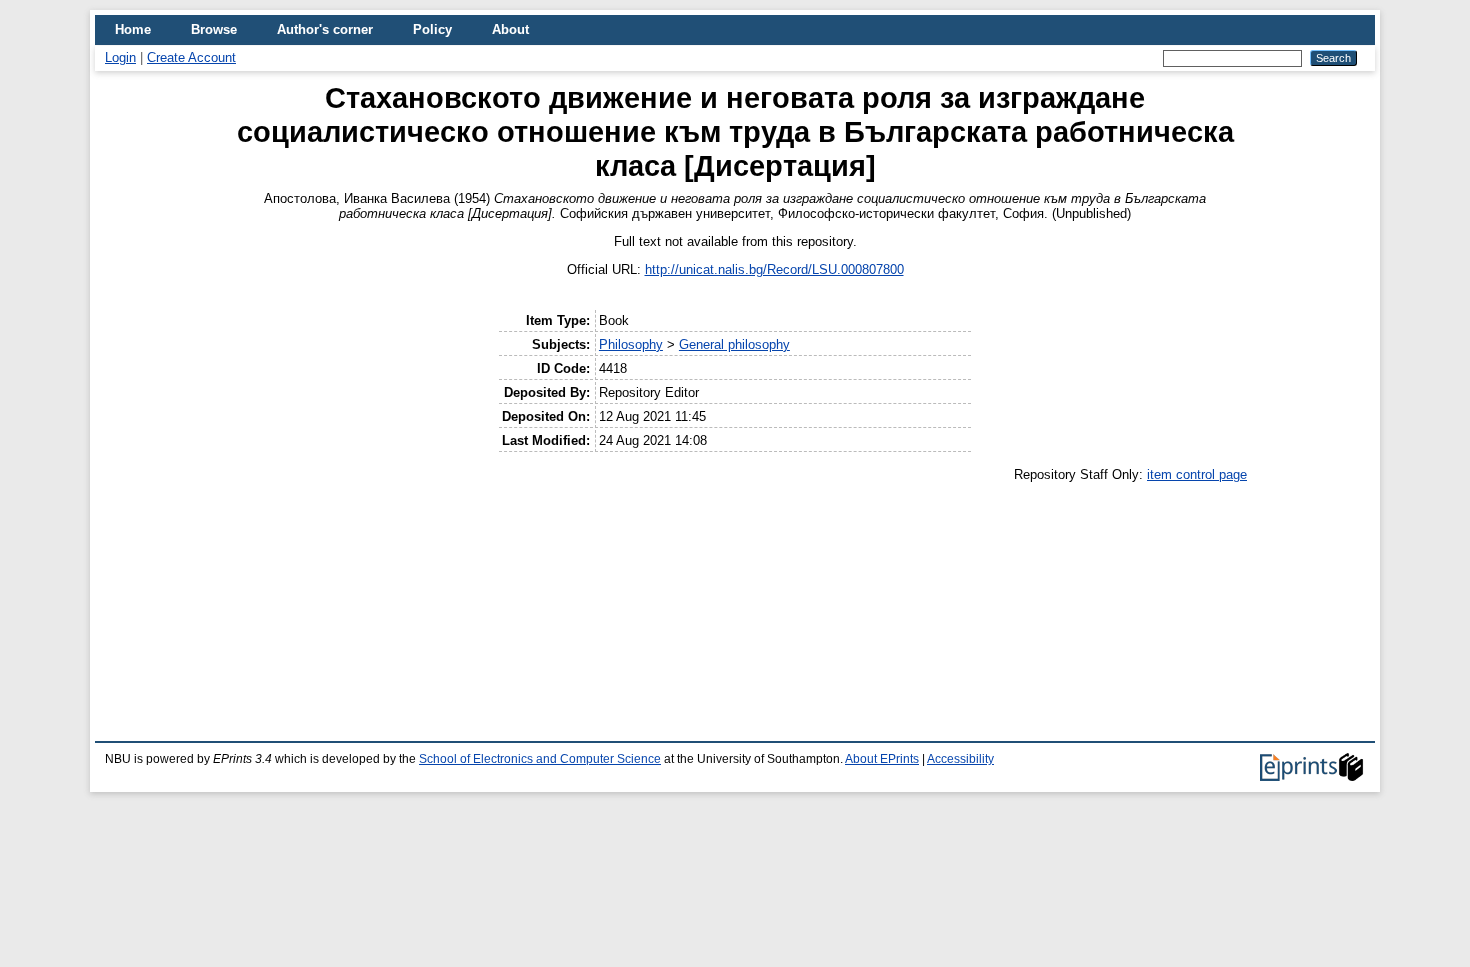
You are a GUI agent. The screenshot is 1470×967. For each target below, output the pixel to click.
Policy (432, 29)
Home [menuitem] (133, 29)
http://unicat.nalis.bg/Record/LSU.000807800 (774, 269)
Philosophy (631, 344)
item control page (1197, 474)
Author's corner (325, 29)
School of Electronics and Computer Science (540, 759)
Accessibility (960, 759)
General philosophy (734, 344)
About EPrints (882, 759)
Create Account (191, 57)
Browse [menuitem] (214, 29)
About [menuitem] (510, 29)
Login (120, 57)
